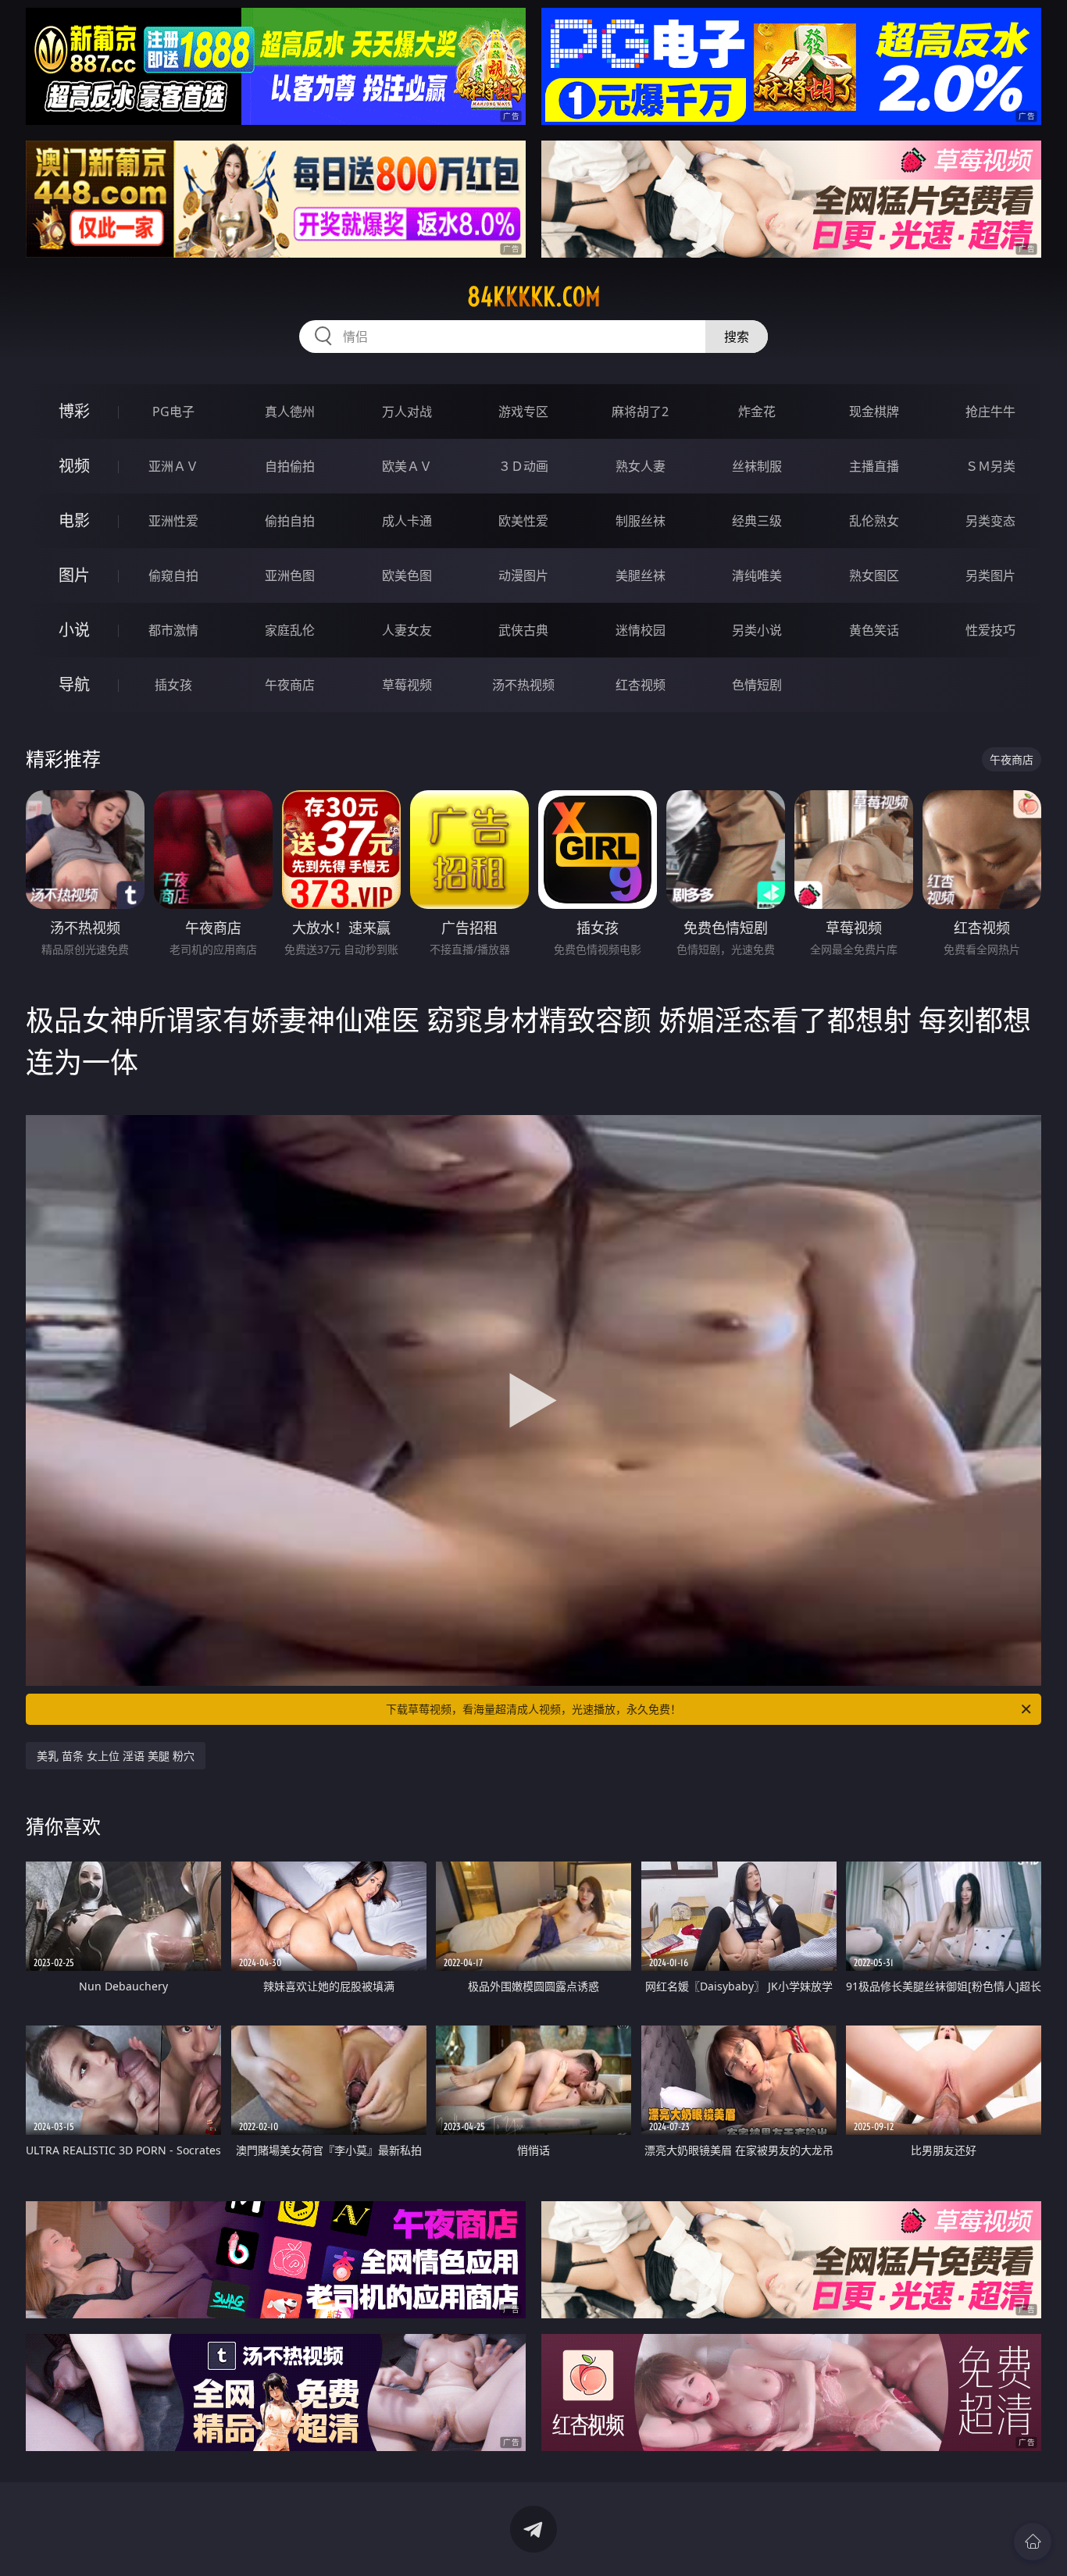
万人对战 (407, 412)
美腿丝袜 (641, 575)
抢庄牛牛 (990, 412)
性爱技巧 (990, 630)
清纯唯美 (757, 575)
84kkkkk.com (534, 297)
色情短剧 (757, 685)
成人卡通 (407, 521)
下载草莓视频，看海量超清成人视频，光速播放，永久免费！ (533, 1709)
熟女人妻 (641, 466)
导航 (74, 684)
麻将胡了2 (640, 412)
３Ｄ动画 (523, 466)
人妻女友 (407, 630)
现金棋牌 (874, 412)
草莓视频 (407, 685)
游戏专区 (523, 412)
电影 (74, 520)
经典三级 (757, 521)
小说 (74, 630)
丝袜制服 (757, 466)
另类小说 (757, 630)
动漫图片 (523, 575)
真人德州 (290, 412)
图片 (74, 575)
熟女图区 (874, 575)
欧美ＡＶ (407, 466)
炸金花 (757, 412)
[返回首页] (1033, 2542)
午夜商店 (290, 685)
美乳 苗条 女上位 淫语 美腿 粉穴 (116, 1756)
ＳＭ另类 (990, 466)
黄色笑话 (874, 630)
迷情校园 (641, 630)
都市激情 (173, 630)
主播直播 (874, 466)
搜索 (737, 337)
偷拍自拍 (290, 521)
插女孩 (173, 685)
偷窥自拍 (173, 575)
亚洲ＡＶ (173, 466)
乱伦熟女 (874, 521)
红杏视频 (641, 685)
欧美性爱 (523, 521)
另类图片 (990, 575)
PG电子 (173, 412)
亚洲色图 (290, 575)
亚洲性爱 (173, 521)
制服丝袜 (641, 521)
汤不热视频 (523, 685)
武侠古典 (523, 630)
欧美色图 (407, 575)
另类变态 (990, 521)
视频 (74, 466)
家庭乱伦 (290, 630)
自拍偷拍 (290, 466)
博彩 (74, 411)
